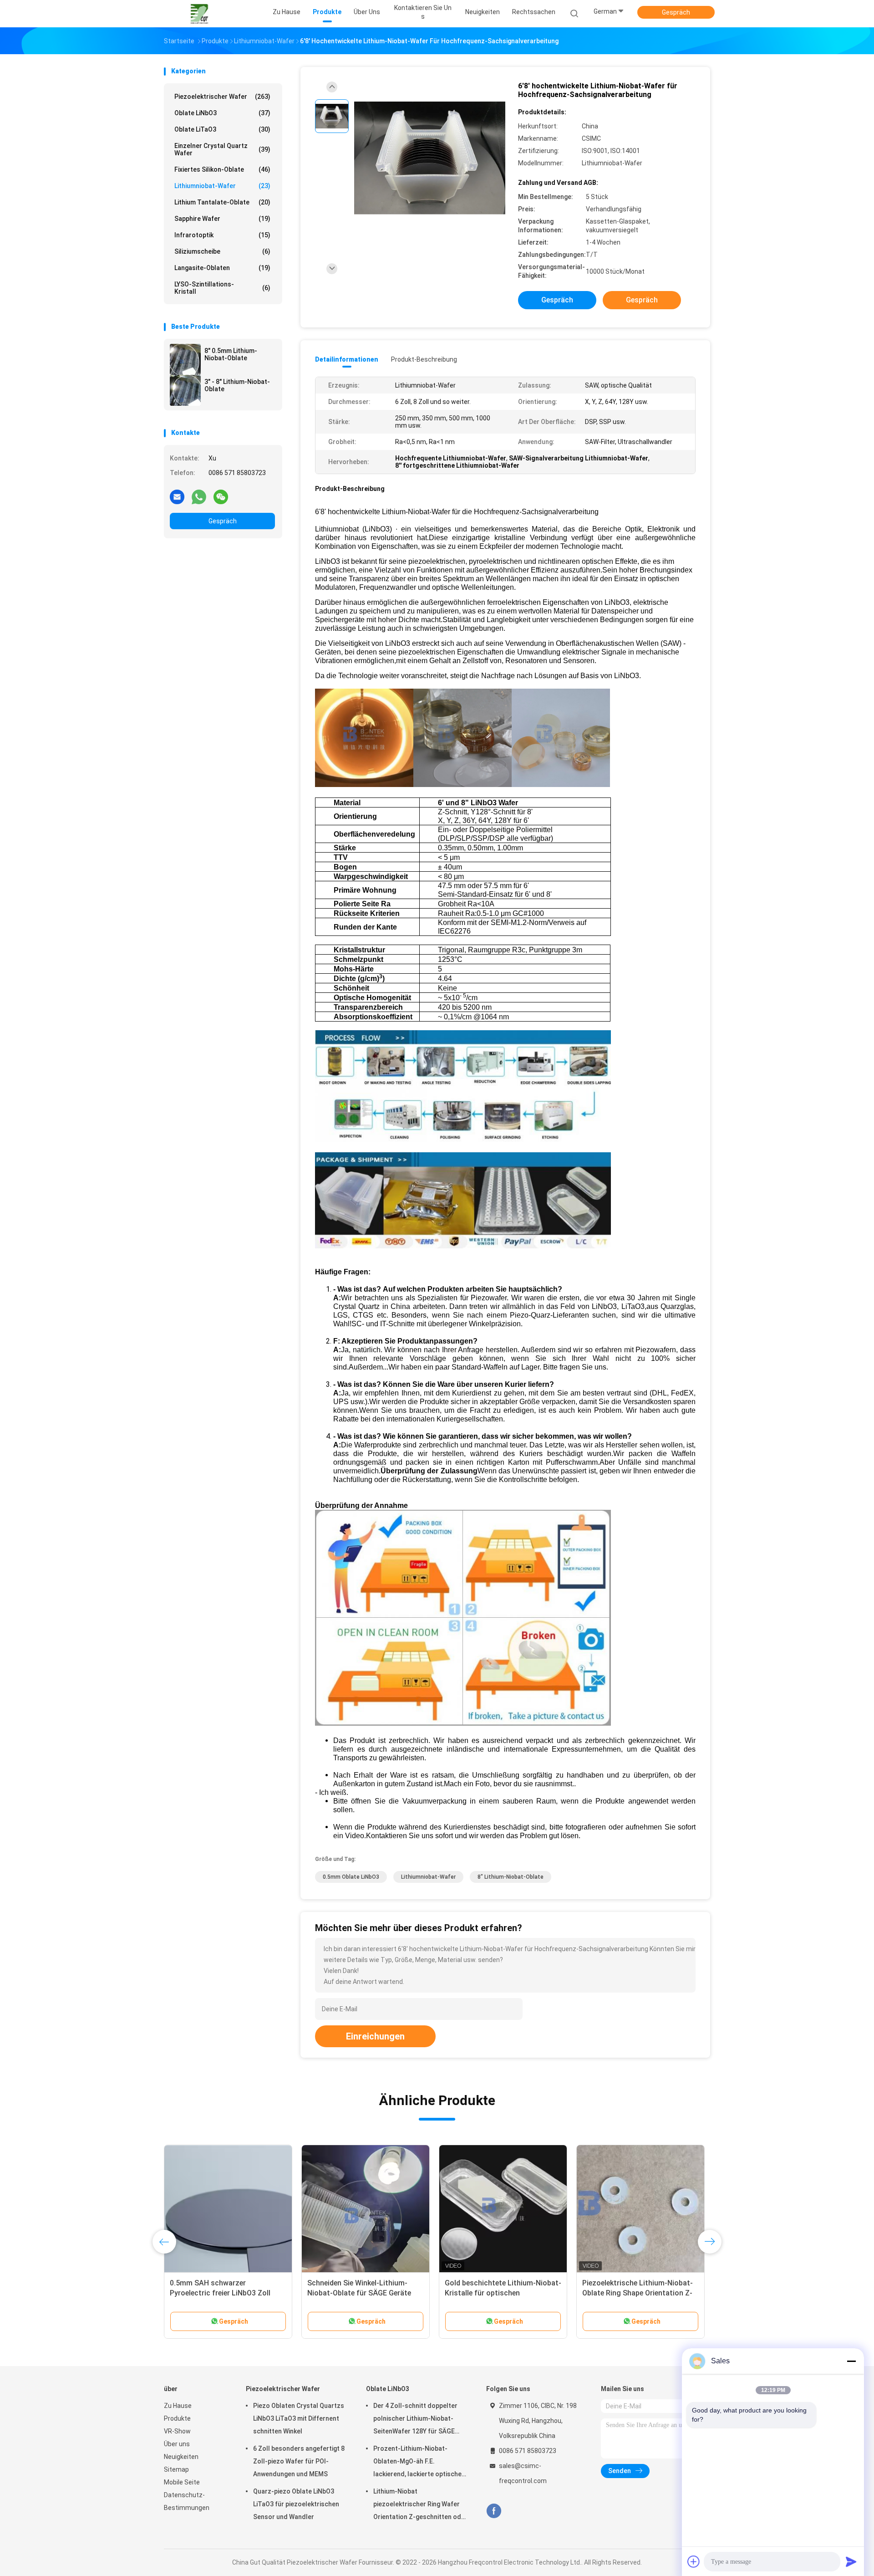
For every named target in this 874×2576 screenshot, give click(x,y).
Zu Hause (178, 2406)
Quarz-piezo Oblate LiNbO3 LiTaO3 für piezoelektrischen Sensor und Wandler (296, 2504)
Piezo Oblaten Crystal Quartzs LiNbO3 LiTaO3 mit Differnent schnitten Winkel (299, 2418)
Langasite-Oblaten (222, 268)
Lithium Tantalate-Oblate (222, 202)
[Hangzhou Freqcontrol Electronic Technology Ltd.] (199, 14)
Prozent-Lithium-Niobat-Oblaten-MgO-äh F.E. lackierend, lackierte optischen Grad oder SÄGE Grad (419, 2463)
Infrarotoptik (222, 235)
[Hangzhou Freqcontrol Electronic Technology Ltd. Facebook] (494, 2511)
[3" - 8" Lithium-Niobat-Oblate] (185, 390)
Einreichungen (375, 2036)
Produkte (177, 2418)
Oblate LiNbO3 (222, 113)
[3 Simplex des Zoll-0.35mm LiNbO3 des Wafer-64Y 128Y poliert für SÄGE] (503, 2209)
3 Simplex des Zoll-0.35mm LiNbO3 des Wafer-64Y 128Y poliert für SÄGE (503, 2293)
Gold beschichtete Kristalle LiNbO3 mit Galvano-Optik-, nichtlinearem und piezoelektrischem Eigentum (228, 2293)
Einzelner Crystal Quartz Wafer (222, 149)
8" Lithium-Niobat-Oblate (511, 1877)
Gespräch (676, 12)
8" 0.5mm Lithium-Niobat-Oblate (231, 354)
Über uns (177, 2444)
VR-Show (177, 2431)
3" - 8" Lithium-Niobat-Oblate (237, 385)
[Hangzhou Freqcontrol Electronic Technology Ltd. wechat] (221, 496)
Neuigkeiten (181, 2457)
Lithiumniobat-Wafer (222, 186)
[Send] (851, 2561)
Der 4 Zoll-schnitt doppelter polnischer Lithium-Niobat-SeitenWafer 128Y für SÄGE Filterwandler (415, 2420)
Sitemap (176, 2469)
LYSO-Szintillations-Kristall (222, 288)
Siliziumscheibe (222, 251)
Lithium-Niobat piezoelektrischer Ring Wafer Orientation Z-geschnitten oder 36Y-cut (420, 2505)
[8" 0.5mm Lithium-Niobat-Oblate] (185, 359)
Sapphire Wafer (222, 219)
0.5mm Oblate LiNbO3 (351, 1877)
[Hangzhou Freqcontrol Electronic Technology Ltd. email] (177, 496)
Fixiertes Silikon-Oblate (222, 169)
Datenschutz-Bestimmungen (187, 2501)
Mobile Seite (182, 2482)
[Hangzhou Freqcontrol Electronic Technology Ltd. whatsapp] (199, 496)
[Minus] (851, 2361)
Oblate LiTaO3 (222, 129)
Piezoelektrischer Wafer (222, 97)
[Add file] (694, 2561)
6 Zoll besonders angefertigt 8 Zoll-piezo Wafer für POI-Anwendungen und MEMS (299, 2461)
